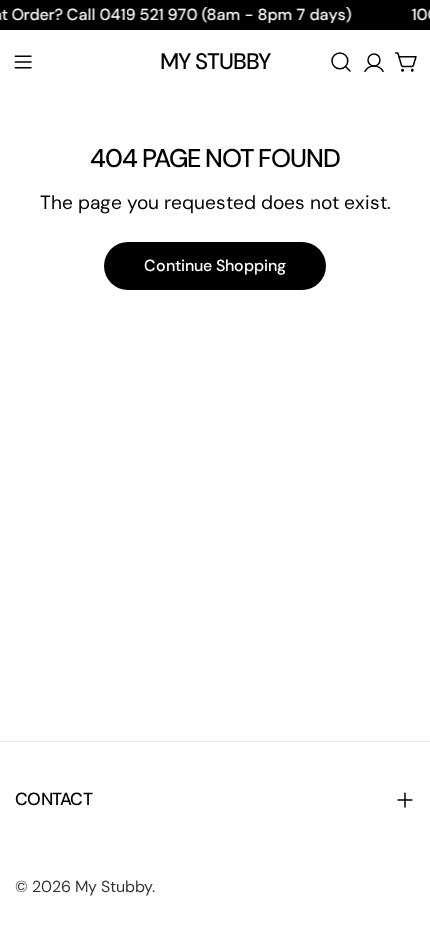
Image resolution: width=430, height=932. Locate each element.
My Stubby (215, 61)
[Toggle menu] (23, 62)
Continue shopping (215, 265)
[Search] (341, 62)
